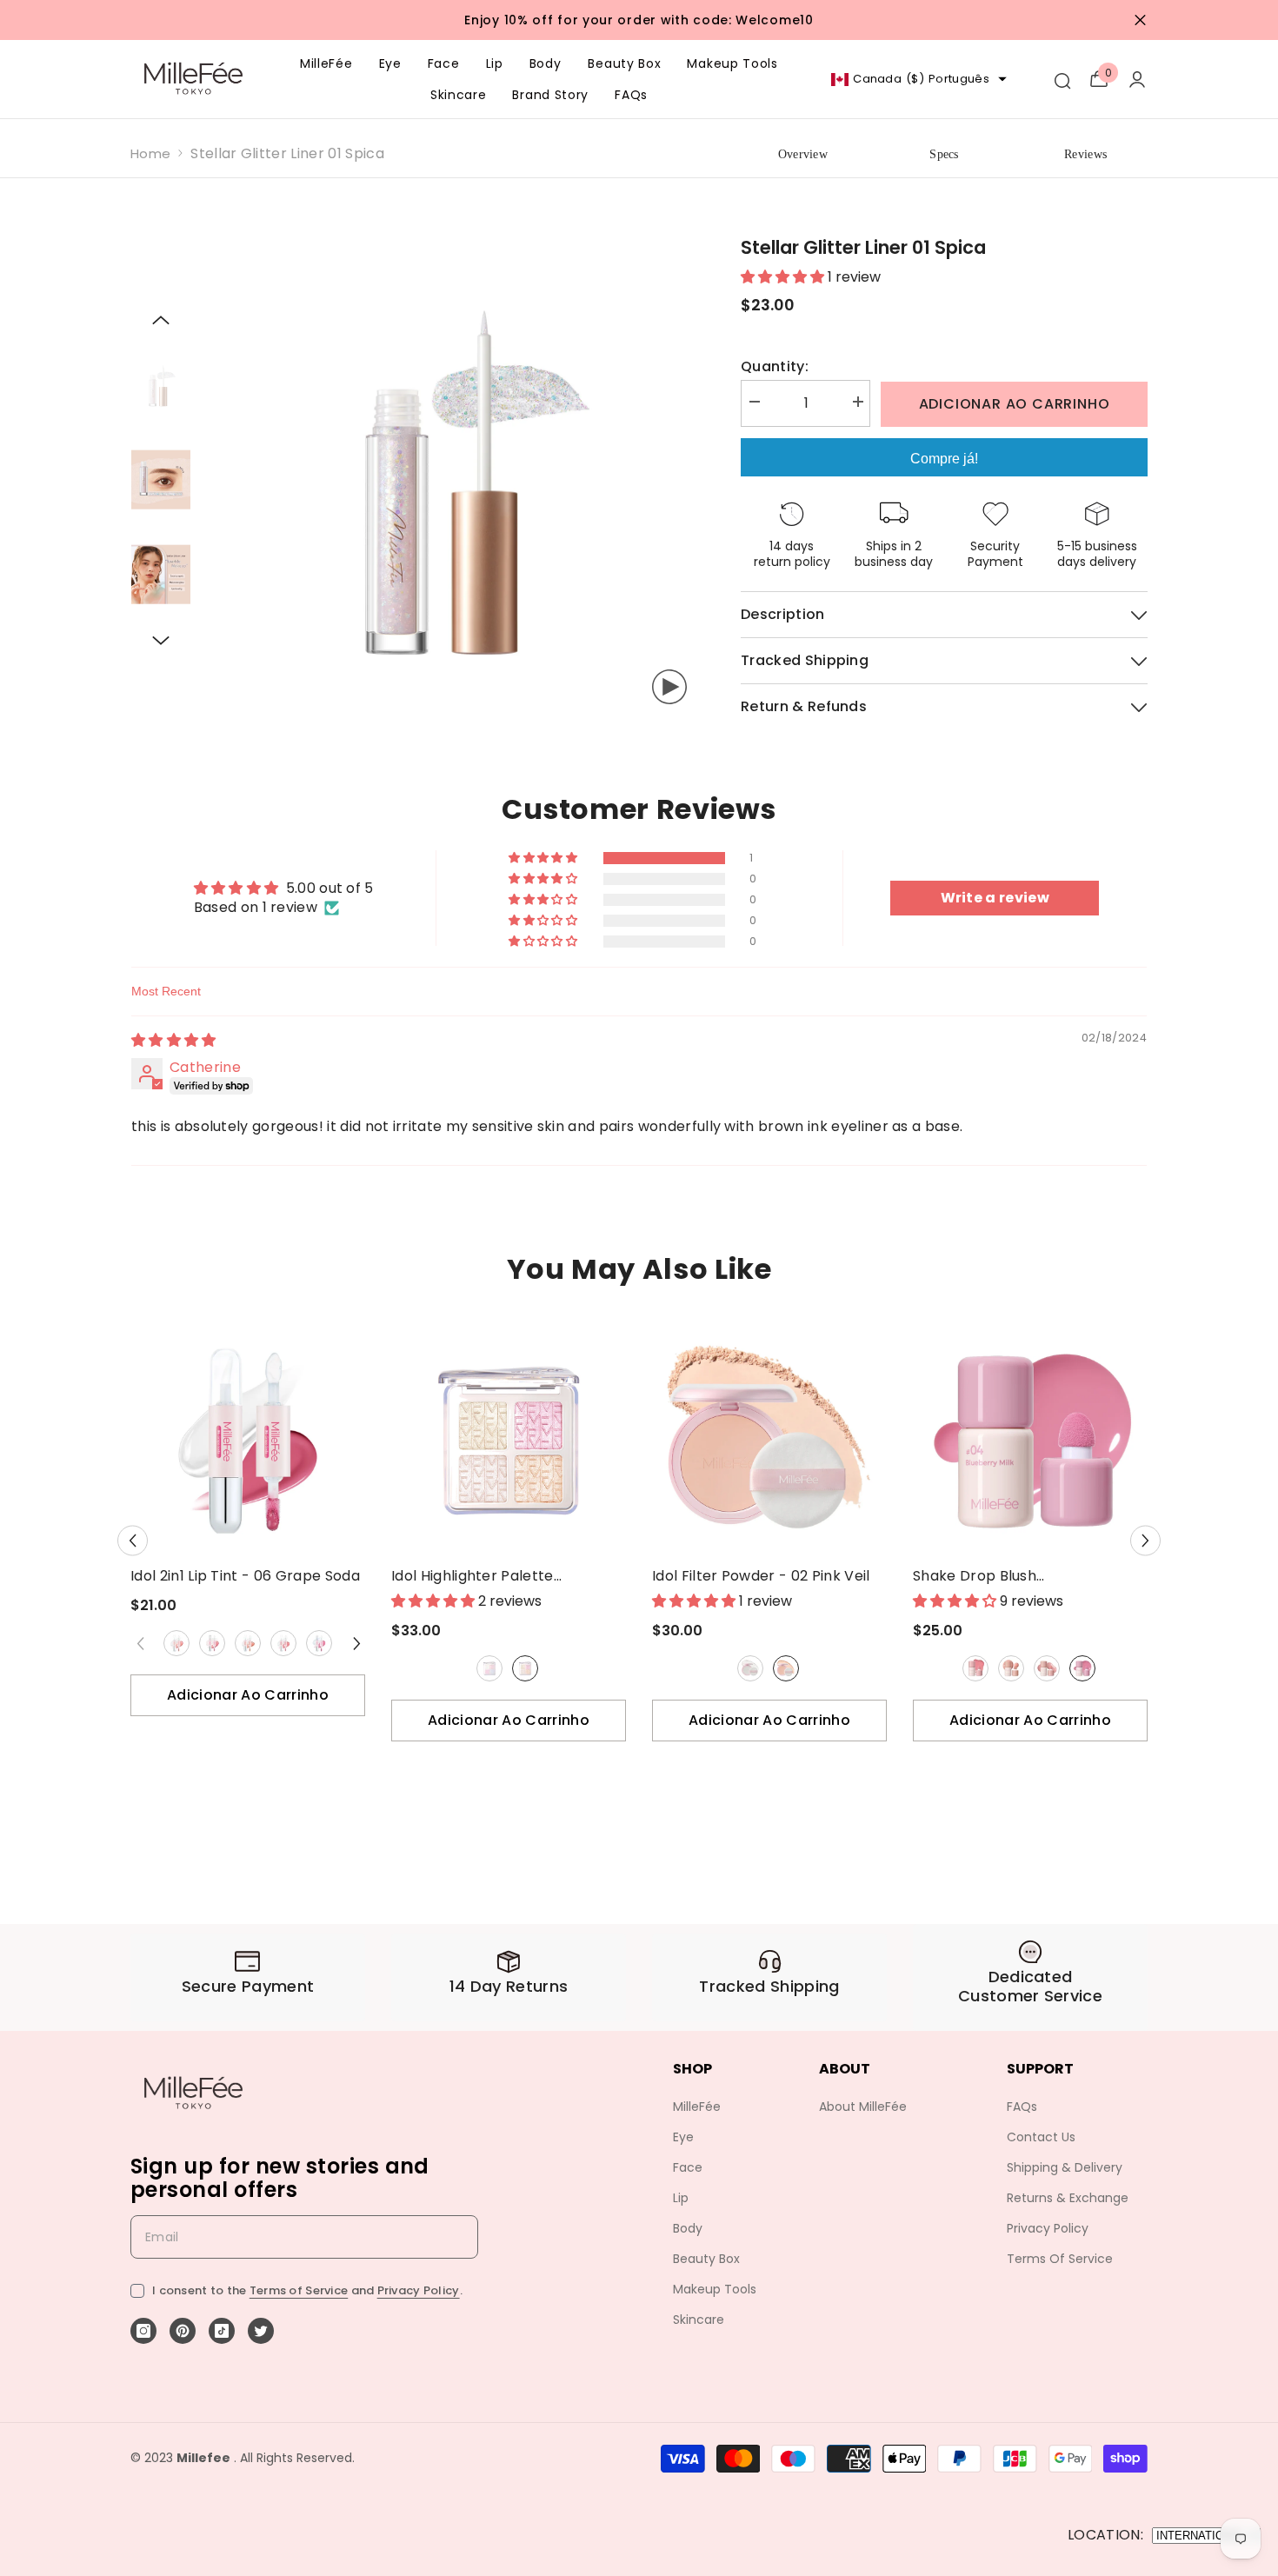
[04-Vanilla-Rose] (283, 1643)
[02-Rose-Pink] (525, 1668)
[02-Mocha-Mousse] (1011, 1668)
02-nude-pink (212, 1643)
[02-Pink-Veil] (786, 1668)
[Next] (161, 641)
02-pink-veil (786, 1668)
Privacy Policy (419, 2290)
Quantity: (775, 367)
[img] (174, 1040)
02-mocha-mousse (1011, 1668)
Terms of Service (299, 2290)
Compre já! (944, 459)
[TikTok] (222, 2331)
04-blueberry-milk (1082, 1668)
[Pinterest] (183, 2331)
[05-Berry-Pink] (319, 1643)
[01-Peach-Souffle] (975, 1668)
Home (150, 153)
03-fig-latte (1047, 1668)
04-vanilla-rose (283, 1643)
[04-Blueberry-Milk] (1082, 1668)
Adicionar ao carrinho (1015, 404)
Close (1140, 20)
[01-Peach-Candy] (176, 1643)
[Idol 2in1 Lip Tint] (248, 1441)
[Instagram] (143, 2331)
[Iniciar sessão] (1137, 79)
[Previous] (161, 320)
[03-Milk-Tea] (248, 1643)
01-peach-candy (176, 1643)
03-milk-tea (248, 1643)
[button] (544, 858)
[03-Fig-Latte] (1047, 1668)
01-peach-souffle (975, 1668)
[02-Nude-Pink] (212, 1643)
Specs (944, 154)
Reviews (1085, 154)
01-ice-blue (489, 1668)
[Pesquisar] (1062, 79)
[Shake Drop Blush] (1030, 1441)
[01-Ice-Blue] (489, 1668)
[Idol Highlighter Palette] (509, 1441)
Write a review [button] (995, 898)
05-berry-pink (319, 1643)
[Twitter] (261, 2331)
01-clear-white (750, 1668)
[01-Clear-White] (750, 1668)
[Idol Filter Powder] (769, 1441)
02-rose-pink (525, 1668)
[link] (248, 1977)
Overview (803, 154)
